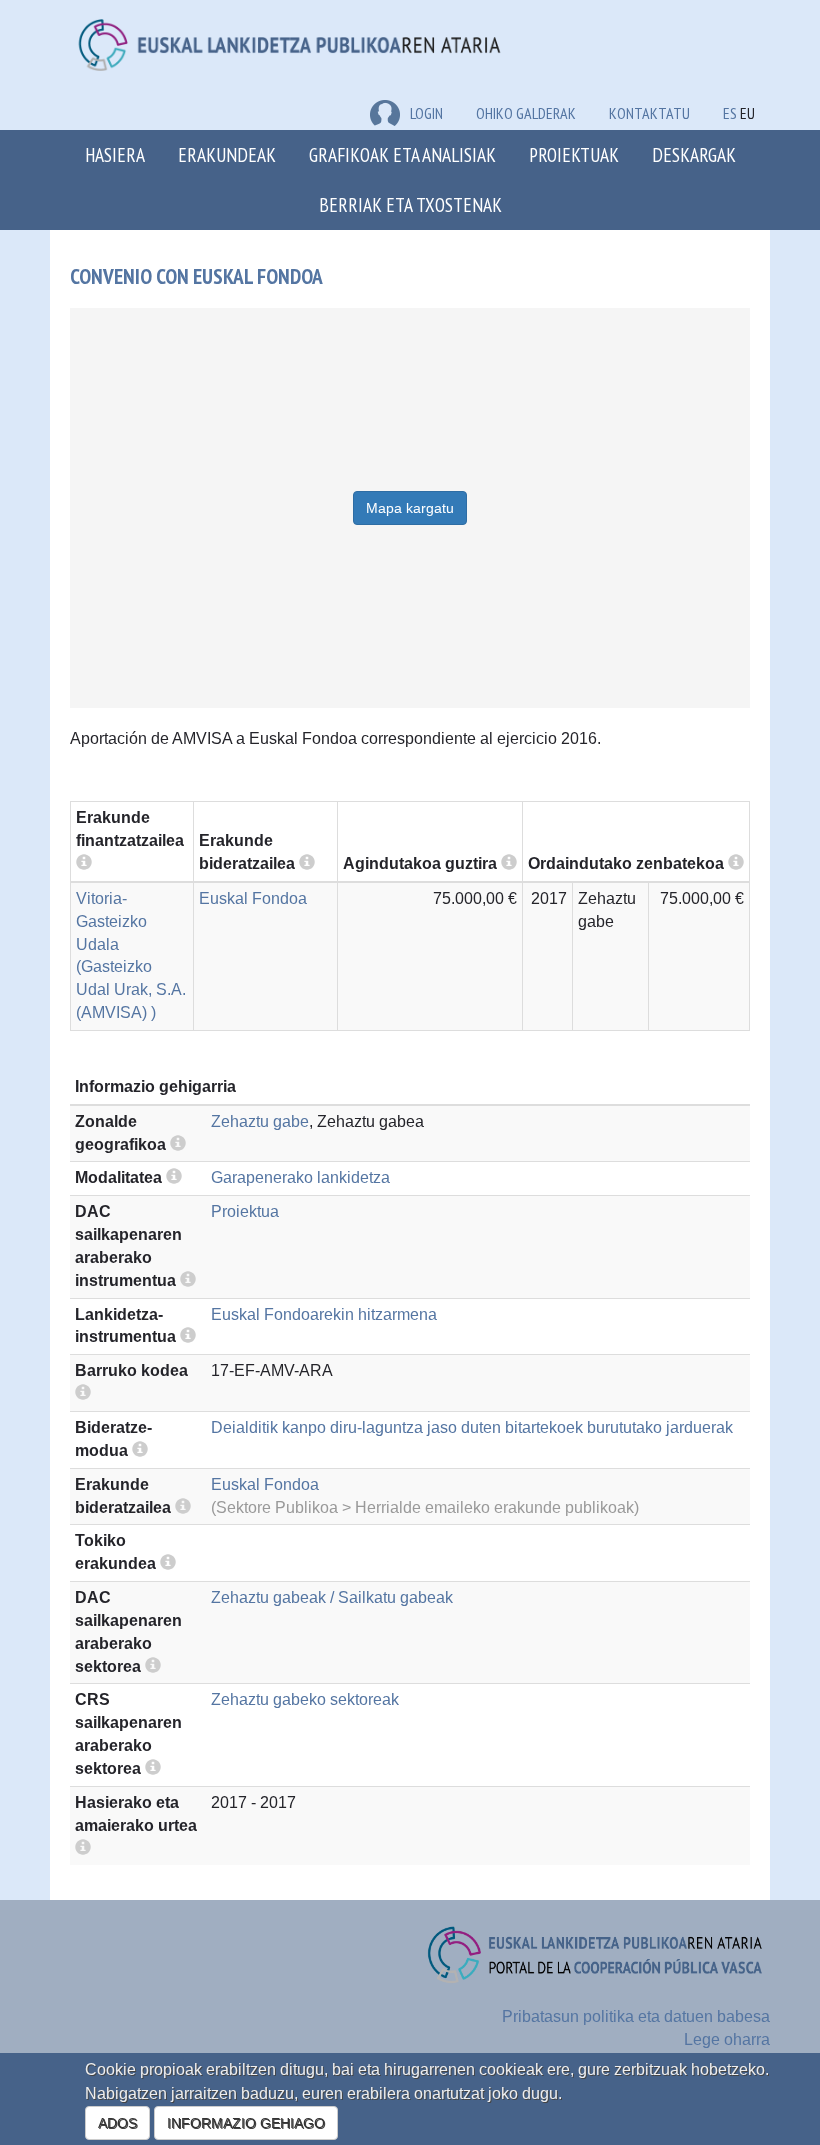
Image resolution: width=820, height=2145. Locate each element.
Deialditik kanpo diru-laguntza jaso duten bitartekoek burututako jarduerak (472, 1427)
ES (730, 113)
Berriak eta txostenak (410, 204)
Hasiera (115, 154)
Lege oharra (727, 2039)
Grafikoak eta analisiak (402, 154)
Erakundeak (227, 154)
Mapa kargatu (410, 508)
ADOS (117, 2123)
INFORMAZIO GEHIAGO (246, 2123)
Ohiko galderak (526, 113)
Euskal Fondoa (253, 898)
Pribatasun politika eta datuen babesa (636, 2016)
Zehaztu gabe (260, 1121)
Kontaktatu (649, 113)
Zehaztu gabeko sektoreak (305, 1699)
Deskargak (694, 154)
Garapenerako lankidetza (300, 1177)
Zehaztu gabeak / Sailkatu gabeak (332, 1597)
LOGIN (426, 113)
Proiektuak (574, 154)
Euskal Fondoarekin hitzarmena (324, 1314)
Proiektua (245, 1211)
